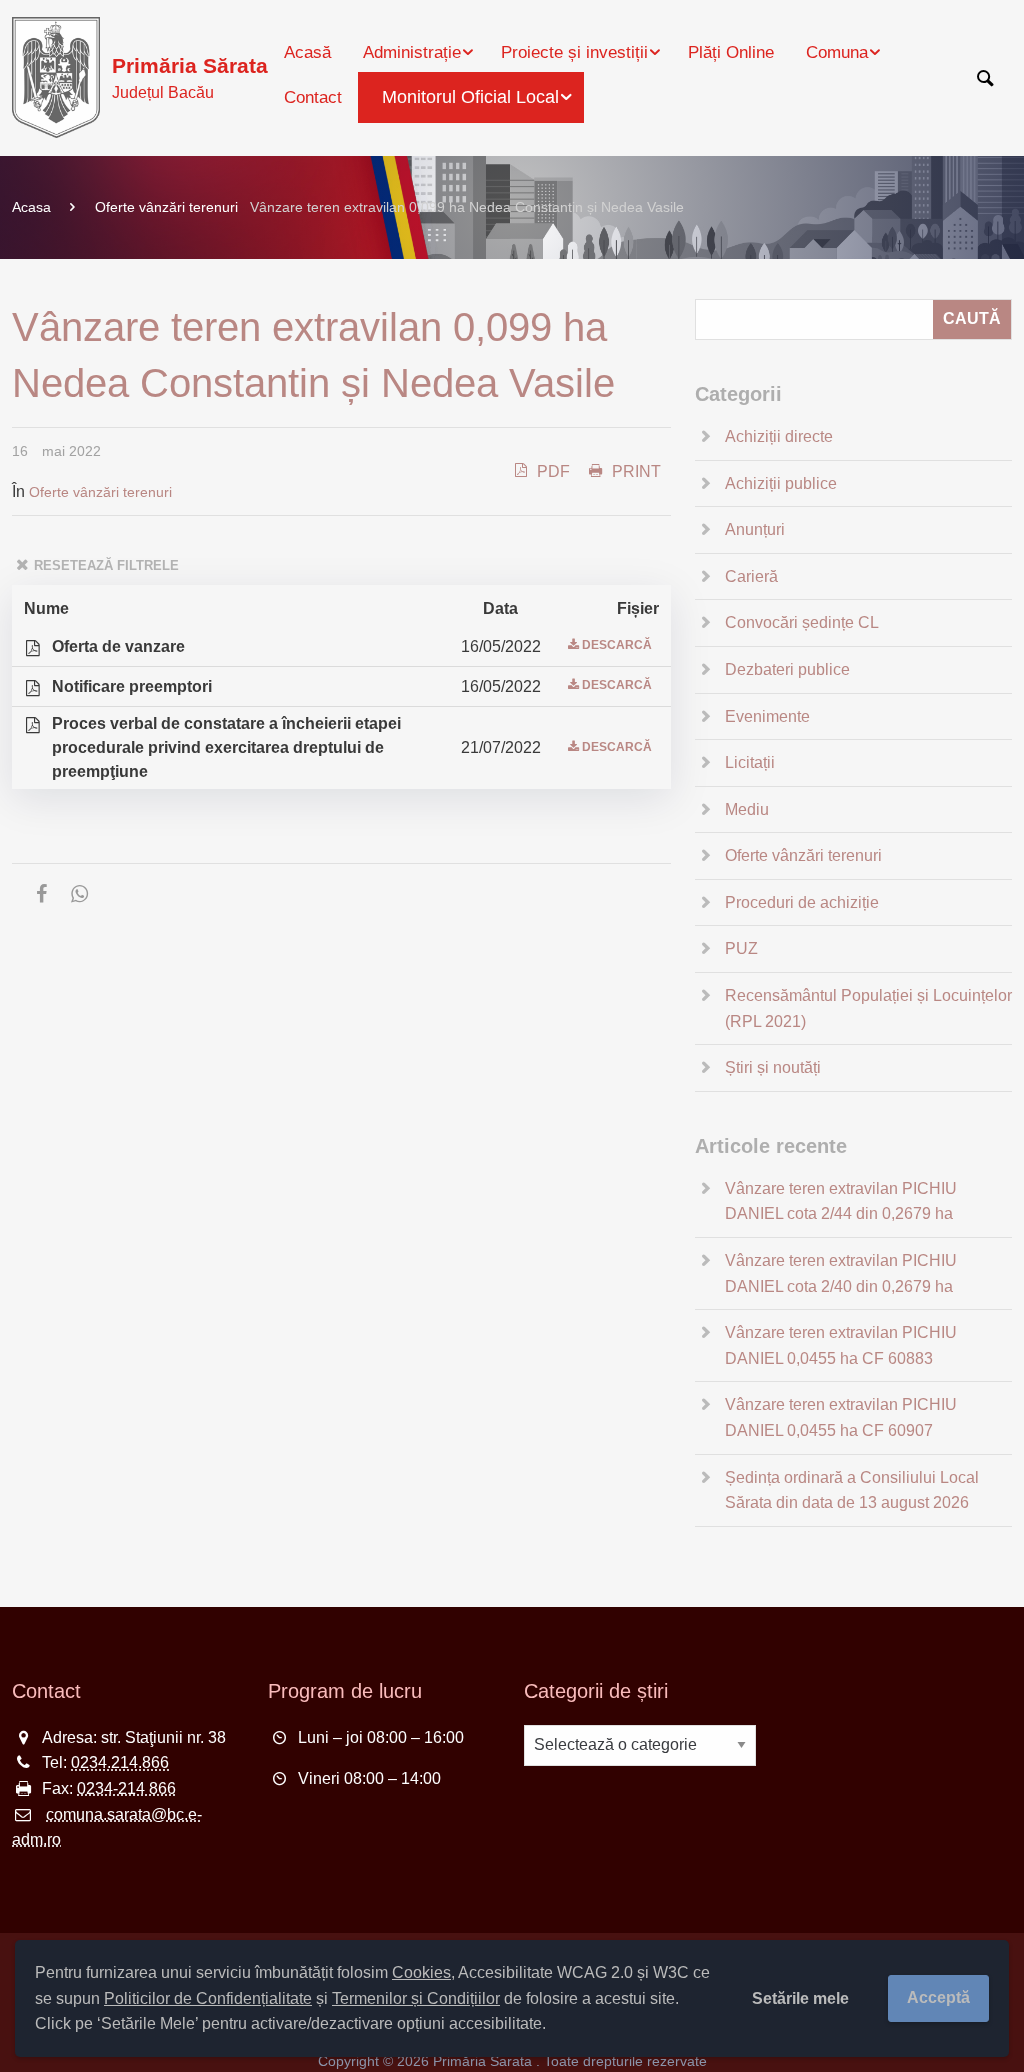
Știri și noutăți (773, 1067)
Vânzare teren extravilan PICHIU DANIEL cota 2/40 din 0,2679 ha (841, 1273)
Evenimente (767, 716)
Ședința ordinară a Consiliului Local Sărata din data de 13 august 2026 (852, 1490)
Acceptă (938, 1997)
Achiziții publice (781, 483)
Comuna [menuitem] (837, 52)
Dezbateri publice (787, 669)
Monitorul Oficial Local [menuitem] (470, 97)
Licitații (750, 762)
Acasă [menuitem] (307, 52)
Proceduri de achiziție (802, 902)
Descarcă (617, 645)
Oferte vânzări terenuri (166, 207)
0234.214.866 (120, 1762)
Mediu (747, 809)
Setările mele (800, 1998)
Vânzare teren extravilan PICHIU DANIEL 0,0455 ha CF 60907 (841, 1417)
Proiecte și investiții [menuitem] (574, 52)
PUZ (741, 948)
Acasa (31, 207)
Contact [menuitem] (313, 97)
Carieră (751, 576)
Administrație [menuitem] (412, 52)
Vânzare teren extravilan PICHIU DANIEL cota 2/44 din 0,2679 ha (841, 1201)
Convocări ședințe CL (802, 622)
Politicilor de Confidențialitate (208, 1998)
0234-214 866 (126, 1788)
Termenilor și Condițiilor (416, 1998)
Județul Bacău (190, 77)
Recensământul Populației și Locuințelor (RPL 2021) (868, 1008)
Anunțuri (755, 529)
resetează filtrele (106, 565)
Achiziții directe (779, 436)
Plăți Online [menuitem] (731, 52)
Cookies (421, 1972)
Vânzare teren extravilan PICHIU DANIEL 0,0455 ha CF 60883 (841, 1345)
